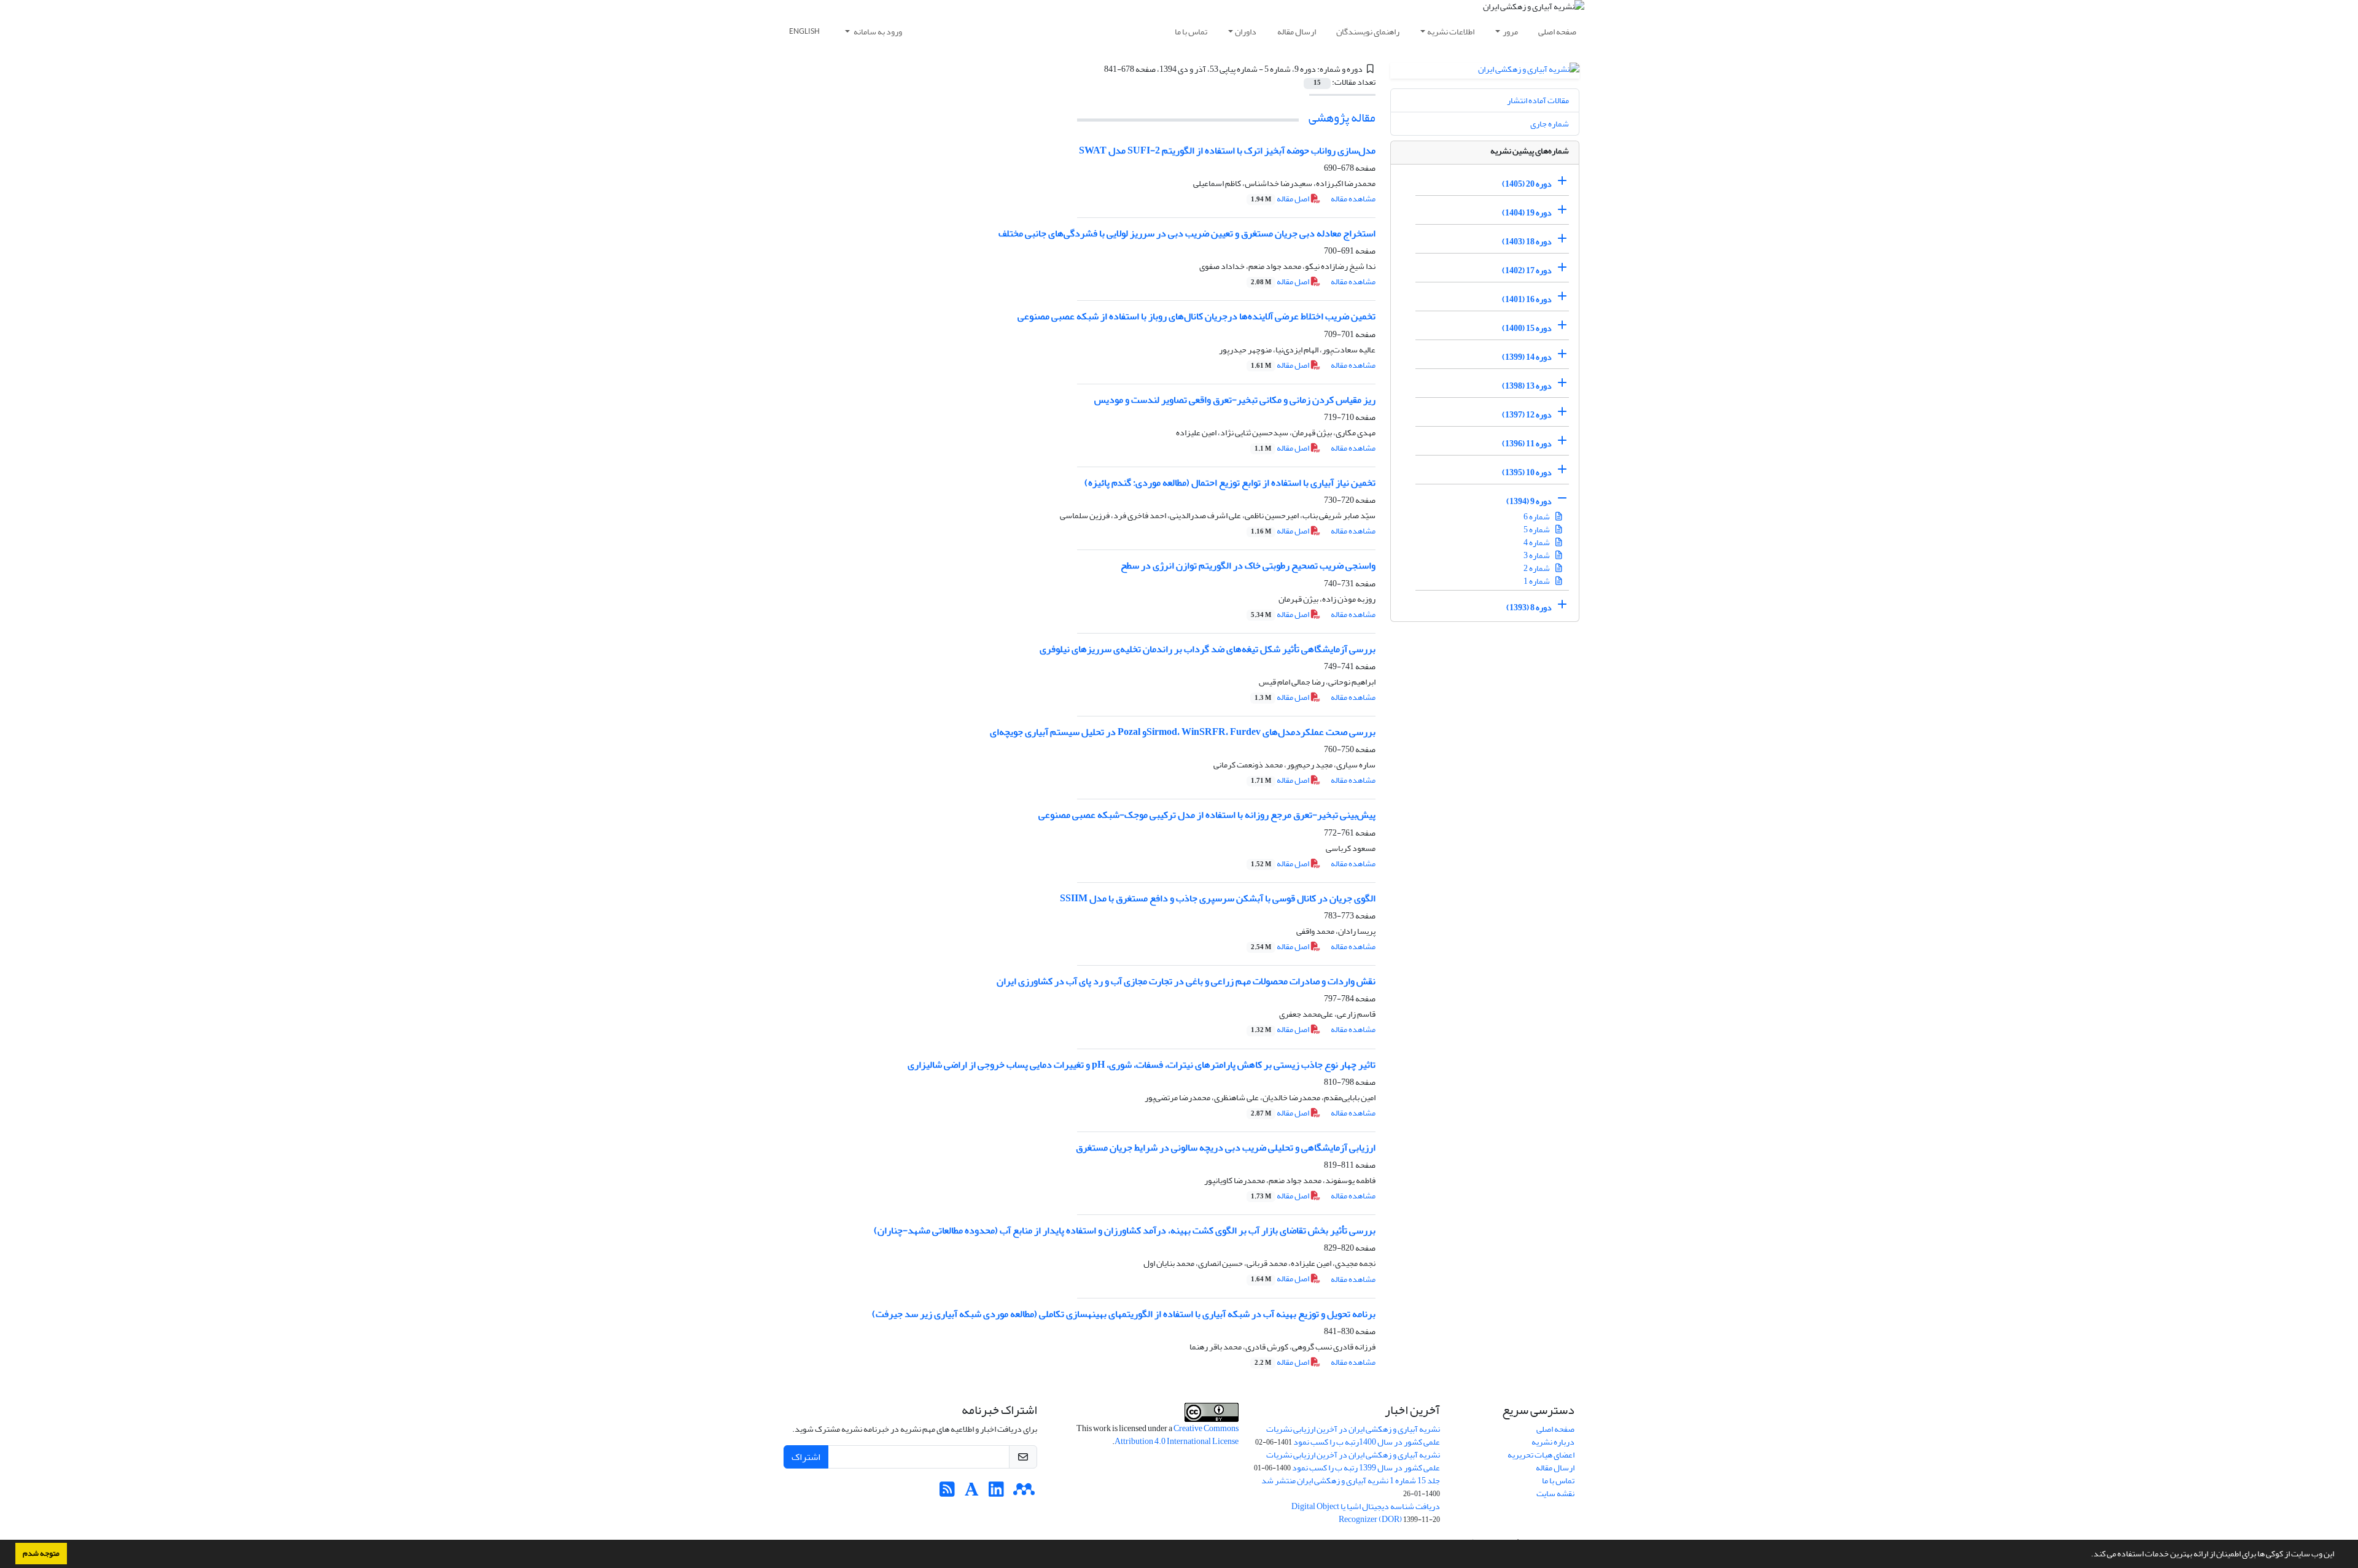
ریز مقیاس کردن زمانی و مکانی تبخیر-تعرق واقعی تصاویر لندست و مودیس (1235, 400)
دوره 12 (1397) (1527, 415)
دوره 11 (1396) (1527, 444)
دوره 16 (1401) (1527, 299)
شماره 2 (1537, 568)
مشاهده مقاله (1353, 199)
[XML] (1097, 69)
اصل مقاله (1281, 199)
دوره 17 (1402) (1527, 270)
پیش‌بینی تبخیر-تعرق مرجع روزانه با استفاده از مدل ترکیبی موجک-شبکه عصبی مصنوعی (1207, 815)
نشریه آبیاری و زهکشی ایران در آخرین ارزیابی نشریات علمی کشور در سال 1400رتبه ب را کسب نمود (1353, 1435)
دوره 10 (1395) (1527, 472)
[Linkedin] (996, 1493)
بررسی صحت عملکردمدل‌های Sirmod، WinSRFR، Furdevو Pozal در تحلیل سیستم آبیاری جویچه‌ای (1183, 732)
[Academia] (972, 1493)
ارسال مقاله (1297, 32)
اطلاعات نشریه (1451, 32)
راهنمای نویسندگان (1368, 32)
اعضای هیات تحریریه (1541, 1455)
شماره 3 (1537, 555)
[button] (2088, 1555)
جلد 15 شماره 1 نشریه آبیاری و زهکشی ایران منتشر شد (1351, 1481)
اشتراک (806, 1457)
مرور (1510, 32)
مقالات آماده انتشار (1538, 100)
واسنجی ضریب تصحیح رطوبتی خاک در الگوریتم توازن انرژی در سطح (1248, 565)
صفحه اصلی (1557, 32)
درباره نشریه (1553, 1442)
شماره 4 (1537, 542)
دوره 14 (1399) (1527, 357)
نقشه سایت (1555, 1493)
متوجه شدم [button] (41, 1553)
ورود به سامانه (877, 32)
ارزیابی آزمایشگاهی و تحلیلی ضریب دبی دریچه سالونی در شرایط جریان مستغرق (1226, 1147)
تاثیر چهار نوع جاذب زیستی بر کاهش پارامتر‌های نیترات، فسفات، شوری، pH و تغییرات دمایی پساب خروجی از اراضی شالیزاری (1142, 1065)
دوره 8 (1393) (1529, 607)
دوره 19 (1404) (1527, 213)
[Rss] (947, 1493)
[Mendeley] (1024, 1493)
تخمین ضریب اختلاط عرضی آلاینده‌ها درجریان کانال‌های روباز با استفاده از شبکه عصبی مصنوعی (1197, 316)
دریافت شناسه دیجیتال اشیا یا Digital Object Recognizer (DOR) (1366, 1513)
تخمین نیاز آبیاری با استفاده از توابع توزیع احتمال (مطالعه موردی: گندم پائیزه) (1230, 483)
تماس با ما (1191, 32)
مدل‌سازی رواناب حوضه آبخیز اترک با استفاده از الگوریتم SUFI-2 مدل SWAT (1227, 150)
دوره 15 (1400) (1527, 328)
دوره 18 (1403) (1527, 242)
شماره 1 (1537, 581)
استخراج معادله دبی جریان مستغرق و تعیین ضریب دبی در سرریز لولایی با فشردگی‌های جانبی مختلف (1187, 233)
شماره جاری (1550, 124)
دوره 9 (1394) (1529, 501)
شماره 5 (1537, 530)
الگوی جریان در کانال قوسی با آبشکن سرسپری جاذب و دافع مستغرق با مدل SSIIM (1218, 898)
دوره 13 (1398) (1527, 386)
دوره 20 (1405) (1527, 184)
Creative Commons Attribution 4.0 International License (1177, 1435)
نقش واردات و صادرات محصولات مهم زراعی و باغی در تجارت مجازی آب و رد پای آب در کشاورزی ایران (1186, 981)
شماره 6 (1537, 517)
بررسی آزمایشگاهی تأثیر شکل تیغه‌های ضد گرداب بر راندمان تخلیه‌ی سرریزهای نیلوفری (1208, 649)
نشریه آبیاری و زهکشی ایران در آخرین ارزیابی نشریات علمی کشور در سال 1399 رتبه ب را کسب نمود (1353, 1461)
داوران (1246, 32)
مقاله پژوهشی (1342, 118)
